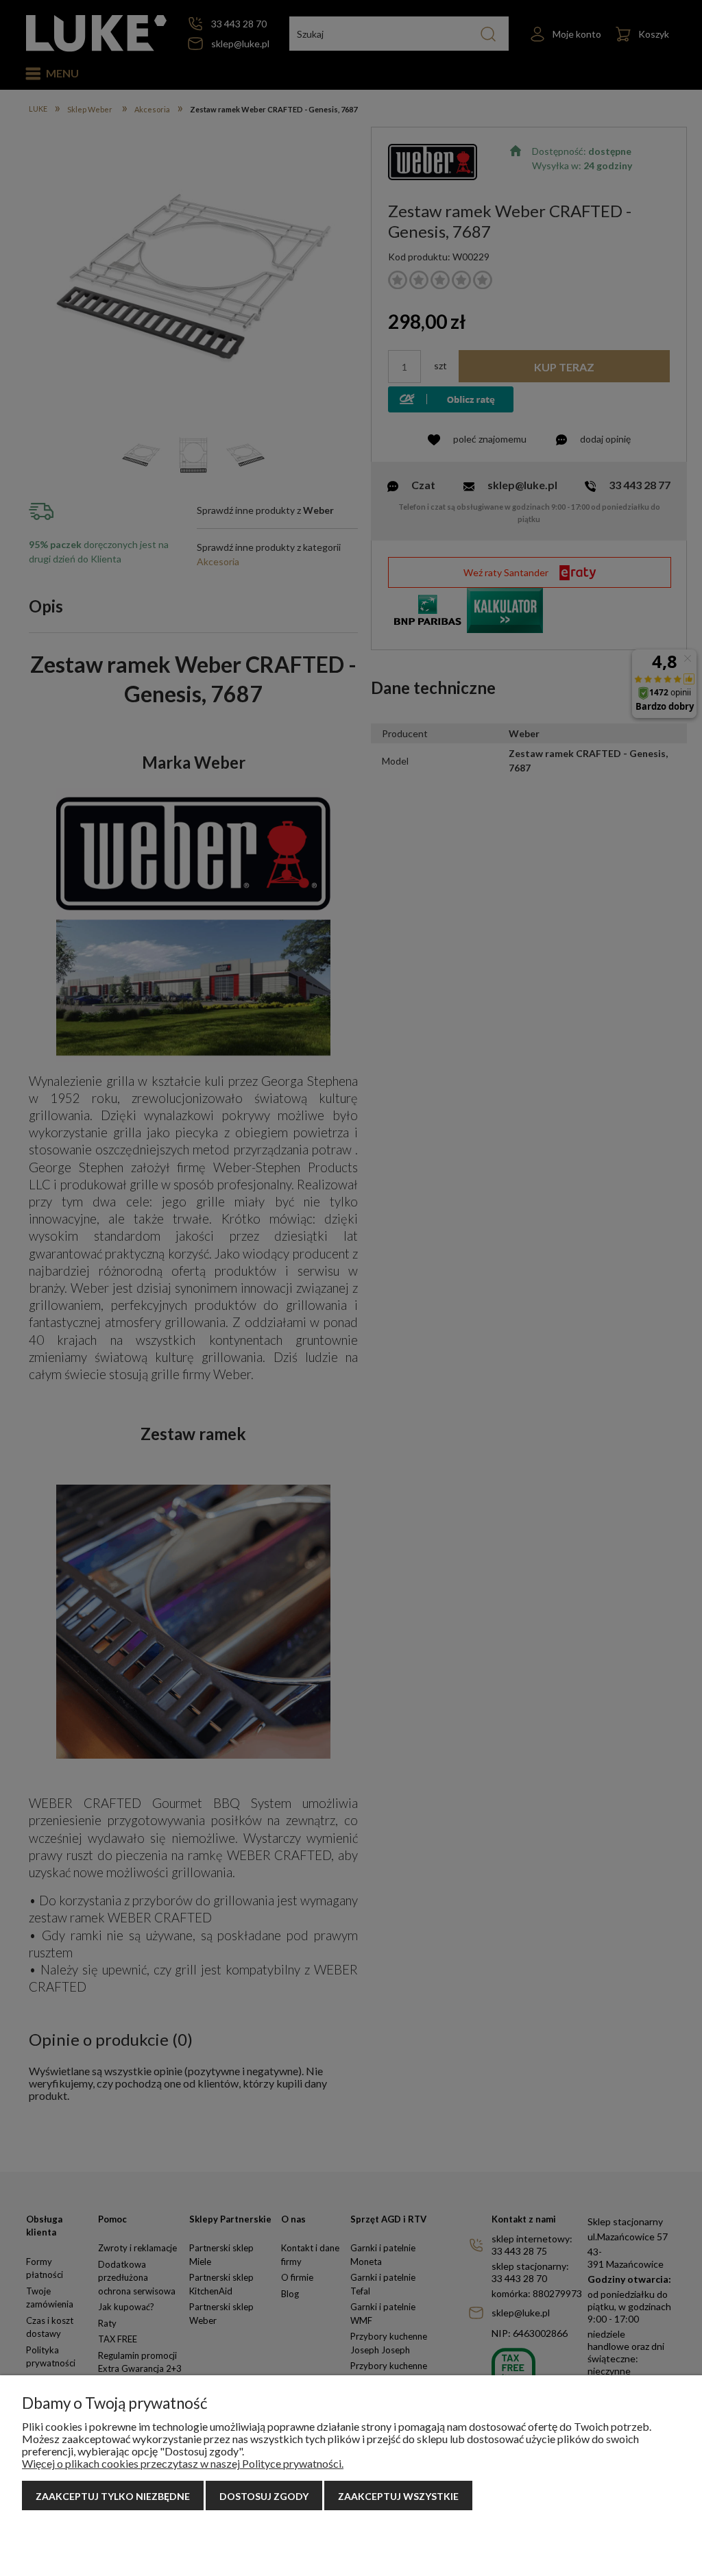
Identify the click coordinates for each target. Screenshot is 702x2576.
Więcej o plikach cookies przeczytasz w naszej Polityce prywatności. (183, 2463)
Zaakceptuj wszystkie (398, 2496)
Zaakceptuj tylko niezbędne (113, 2496)
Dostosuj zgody (264, 2496)
